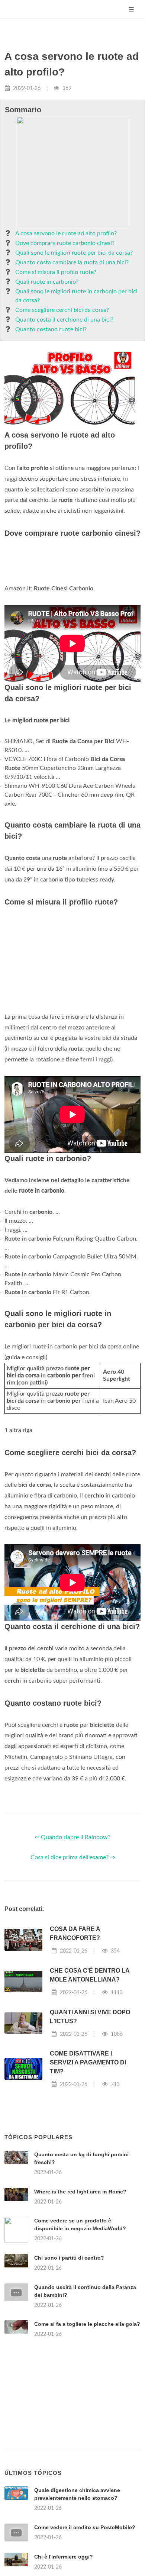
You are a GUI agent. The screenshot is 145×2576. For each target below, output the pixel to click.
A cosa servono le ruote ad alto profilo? (66, 233)
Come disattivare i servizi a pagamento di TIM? (88, 2062)
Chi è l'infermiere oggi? (64, 2557)
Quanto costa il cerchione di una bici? (64, 320)
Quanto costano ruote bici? (51, 329)
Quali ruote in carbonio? (47, 282)
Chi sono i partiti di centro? (69, 2258)
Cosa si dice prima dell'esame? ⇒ (73, 1857)
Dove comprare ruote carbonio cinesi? (65, 243)
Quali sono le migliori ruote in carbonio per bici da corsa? (76, 296)
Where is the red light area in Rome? (80, 2192)
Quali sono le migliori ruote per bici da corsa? (74, 253)
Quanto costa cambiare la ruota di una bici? (72, 262)
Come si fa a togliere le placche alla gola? (87, 2324)
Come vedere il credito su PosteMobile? (85, 2527)
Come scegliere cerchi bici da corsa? (62, 310)
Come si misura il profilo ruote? (56, 272)
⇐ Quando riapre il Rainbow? (72, 1837)
